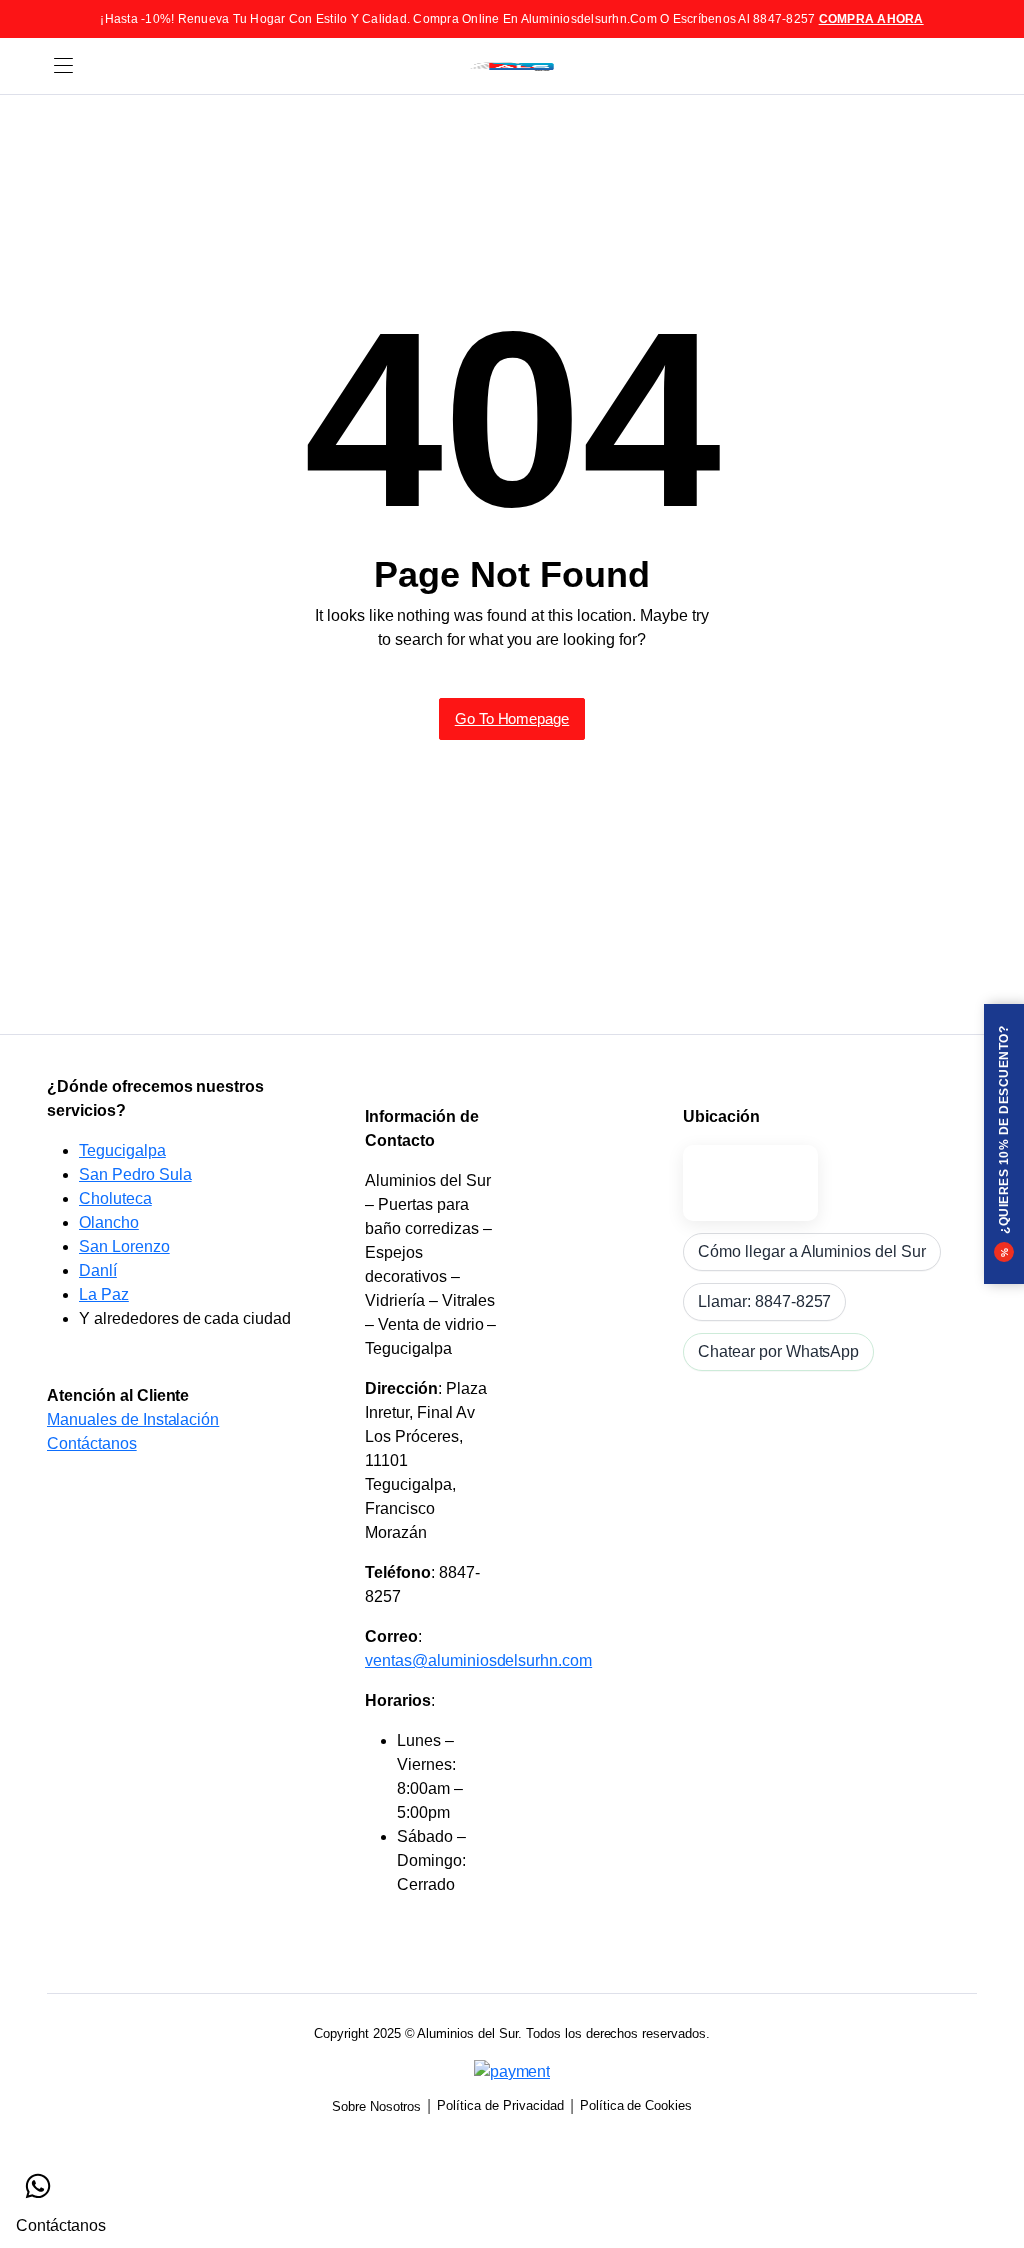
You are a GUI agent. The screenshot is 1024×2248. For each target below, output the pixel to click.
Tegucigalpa (122, 1150)
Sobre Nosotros (377, 2106)
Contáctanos (92, 1443)
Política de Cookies (636, 2105)
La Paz (104, 1294)
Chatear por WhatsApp (778, 1351)
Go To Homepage (512, 718)
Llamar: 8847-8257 (765, 1301)
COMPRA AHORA (871, 19)
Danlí (98, 1270)
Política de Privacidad (500, 2105)
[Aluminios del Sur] (512, 66)
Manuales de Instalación (133, 1419)
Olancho (109, 1222)
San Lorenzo (124, 1246)
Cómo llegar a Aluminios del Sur (812, 1251)
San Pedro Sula (135, 1174)
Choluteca (115, 1198)
